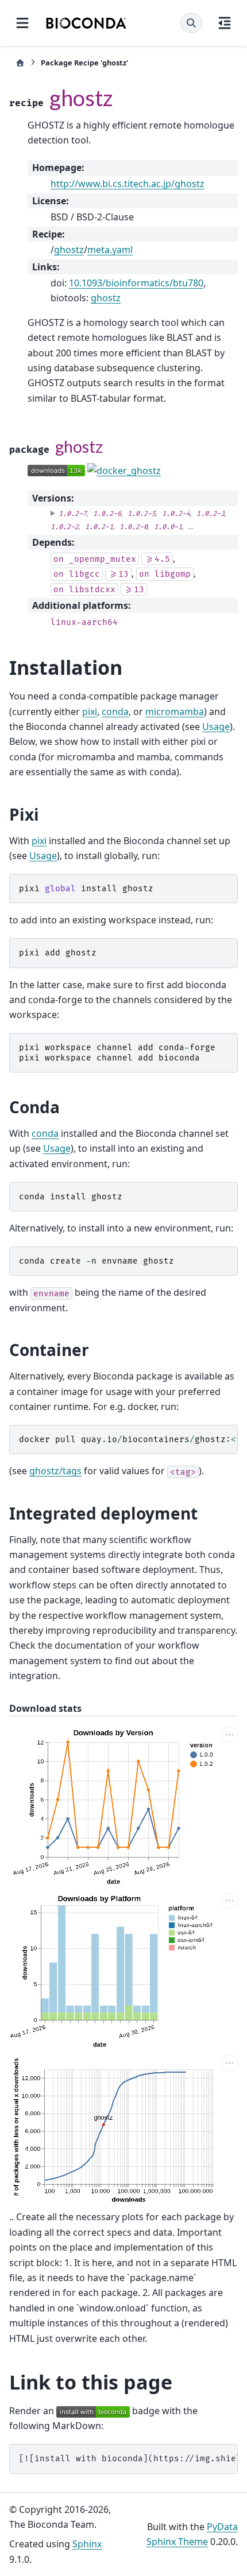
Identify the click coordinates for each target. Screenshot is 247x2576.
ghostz (69, 250)
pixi (90, 712)
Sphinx (87, 2544)
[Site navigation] (22, 23)
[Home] (20, 63)
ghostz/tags (55, 1471)
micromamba (175, 712)
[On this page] (225, 23)
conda (115, 712)
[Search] (191, 23)
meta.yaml (110, 250)
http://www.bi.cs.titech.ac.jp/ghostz (128, 184)
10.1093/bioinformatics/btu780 (136, 283)
